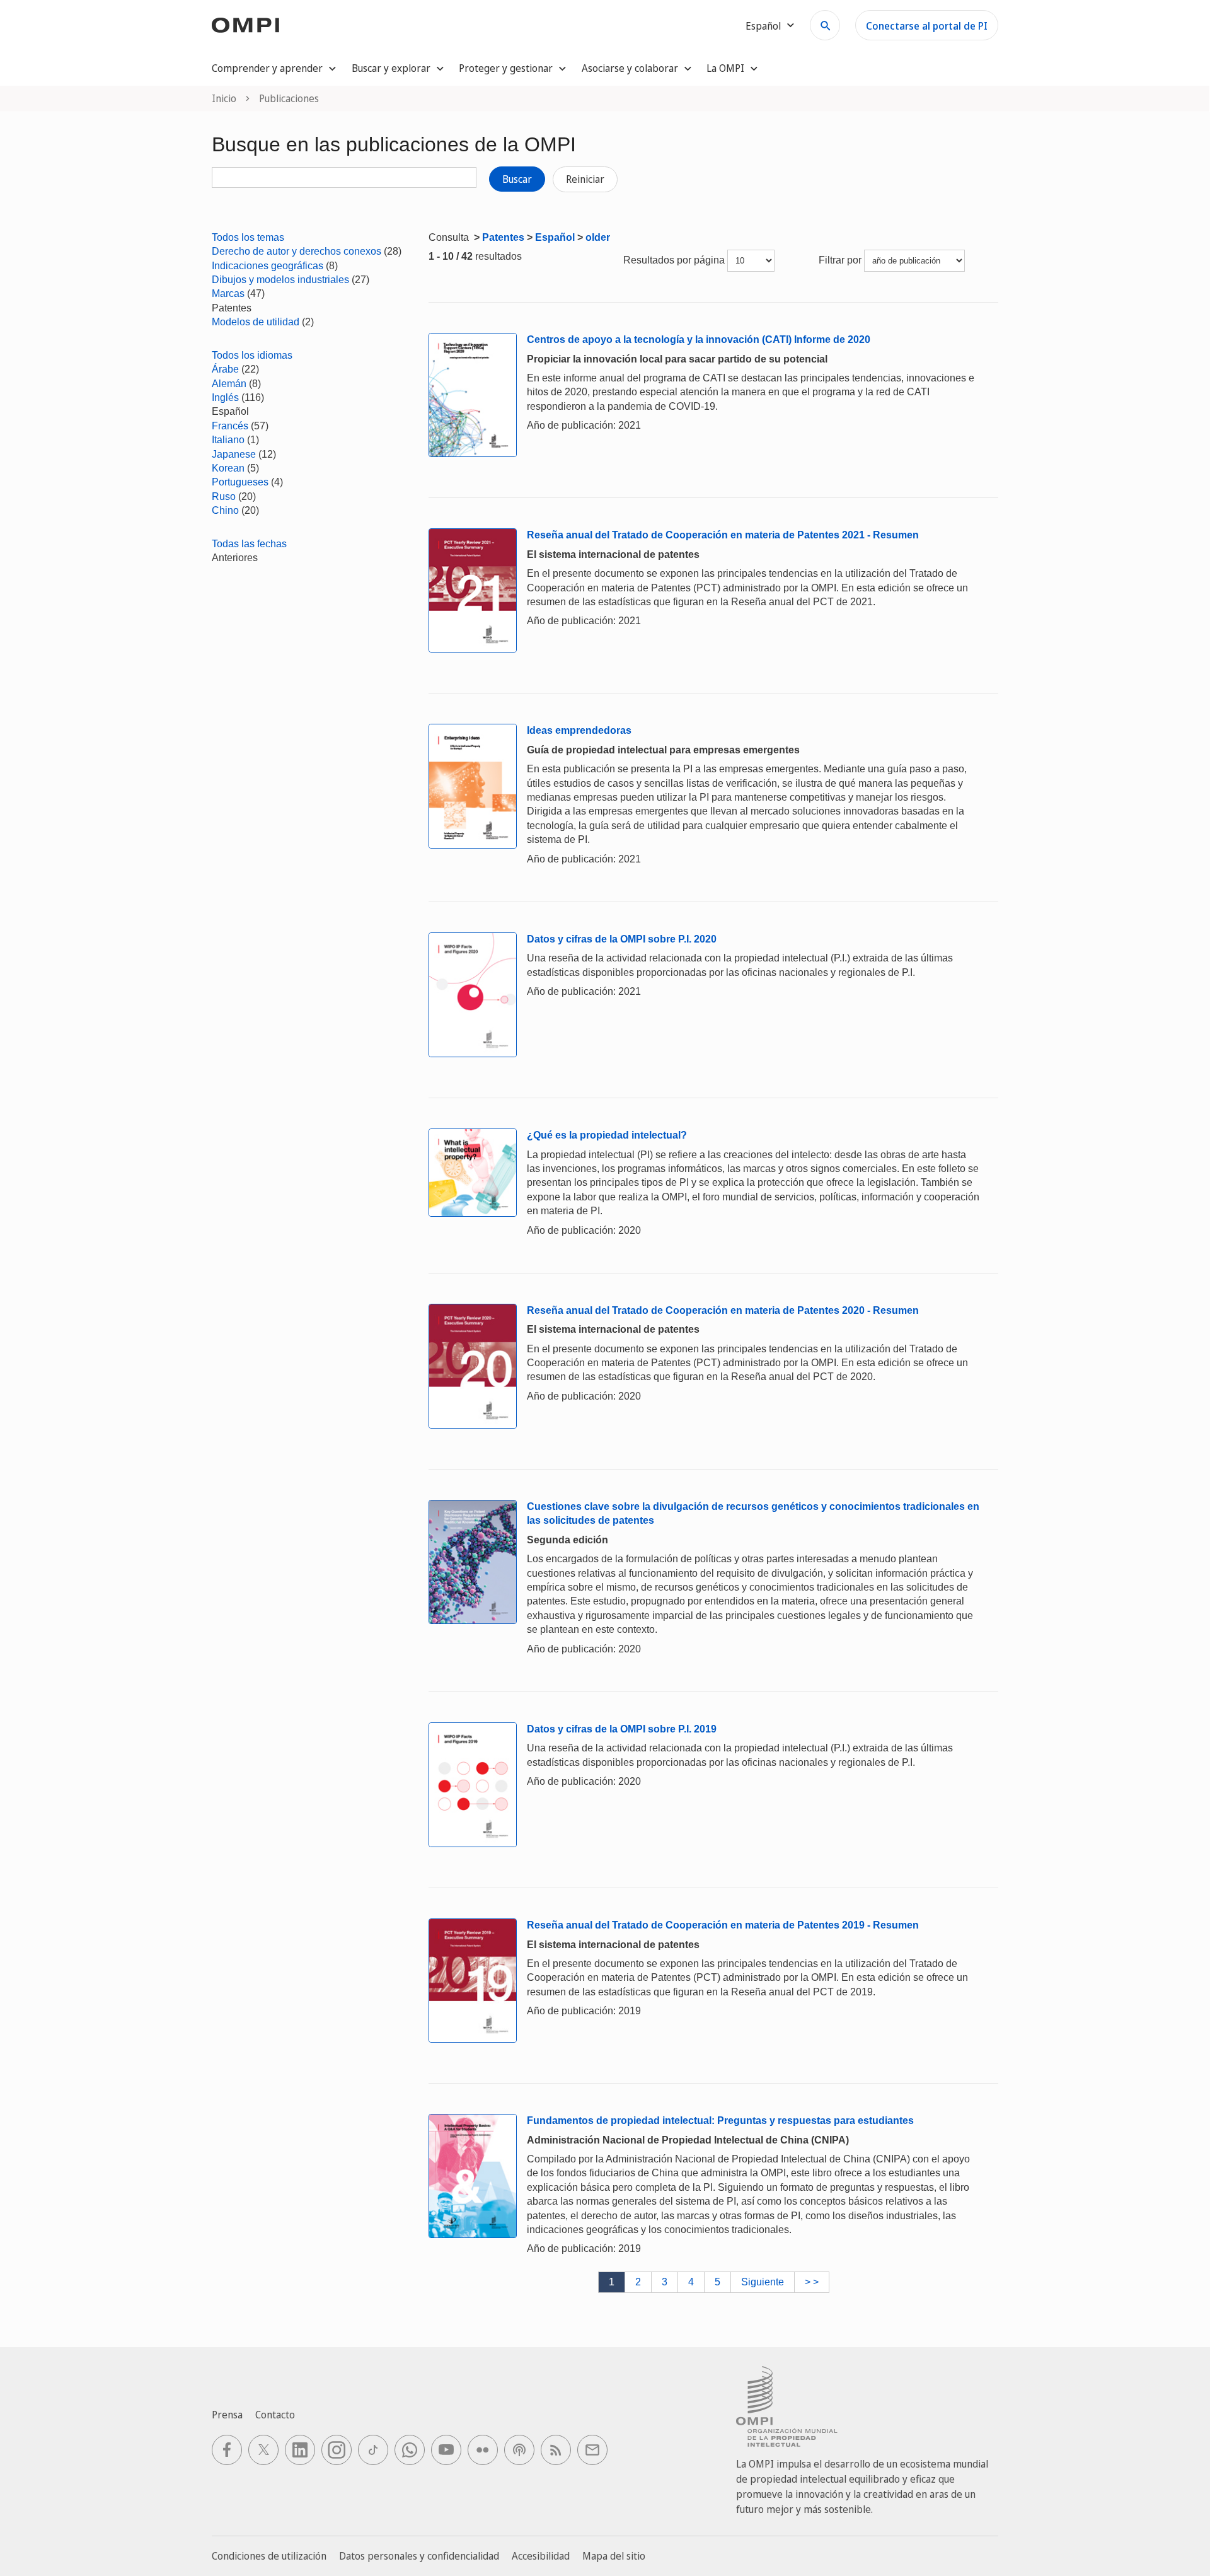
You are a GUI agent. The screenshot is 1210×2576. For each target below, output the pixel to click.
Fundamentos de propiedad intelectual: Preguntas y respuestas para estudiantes (720, 2121)
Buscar (517, 179)
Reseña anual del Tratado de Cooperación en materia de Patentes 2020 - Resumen (723, 1310)
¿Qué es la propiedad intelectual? (607, 1135)
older (598, 237)
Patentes (503, 237)
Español (555, 237)
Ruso (224, 496)
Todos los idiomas (252, 355)
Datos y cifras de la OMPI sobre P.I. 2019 (622, 1729)
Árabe (225, 369)
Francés (230, 426)
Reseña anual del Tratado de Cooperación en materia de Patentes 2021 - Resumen (723, 535)
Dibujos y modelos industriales (280, 280)
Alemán (229, 384)
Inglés (225, 397)
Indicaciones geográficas (268, 266)
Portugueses (240, 482)
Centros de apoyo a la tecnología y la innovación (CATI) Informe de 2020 (699, 339)
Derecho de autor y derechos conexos (297, 251)
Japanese (234, 454)
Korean (228, 468)
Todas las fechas (249, 544)
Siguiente (763, 2282)
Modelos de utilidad (256, 322)
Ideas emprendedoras (579, 730)
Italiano (228, 440)
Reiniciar (585, 179)
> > (812, 2282)
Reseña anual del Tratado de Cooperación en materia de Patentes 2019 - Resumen (723, 1925)
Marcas (228, 293)
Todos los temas (248, 237)
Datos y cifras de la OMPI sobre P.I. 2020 (622, 939)
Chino (225, 510)
